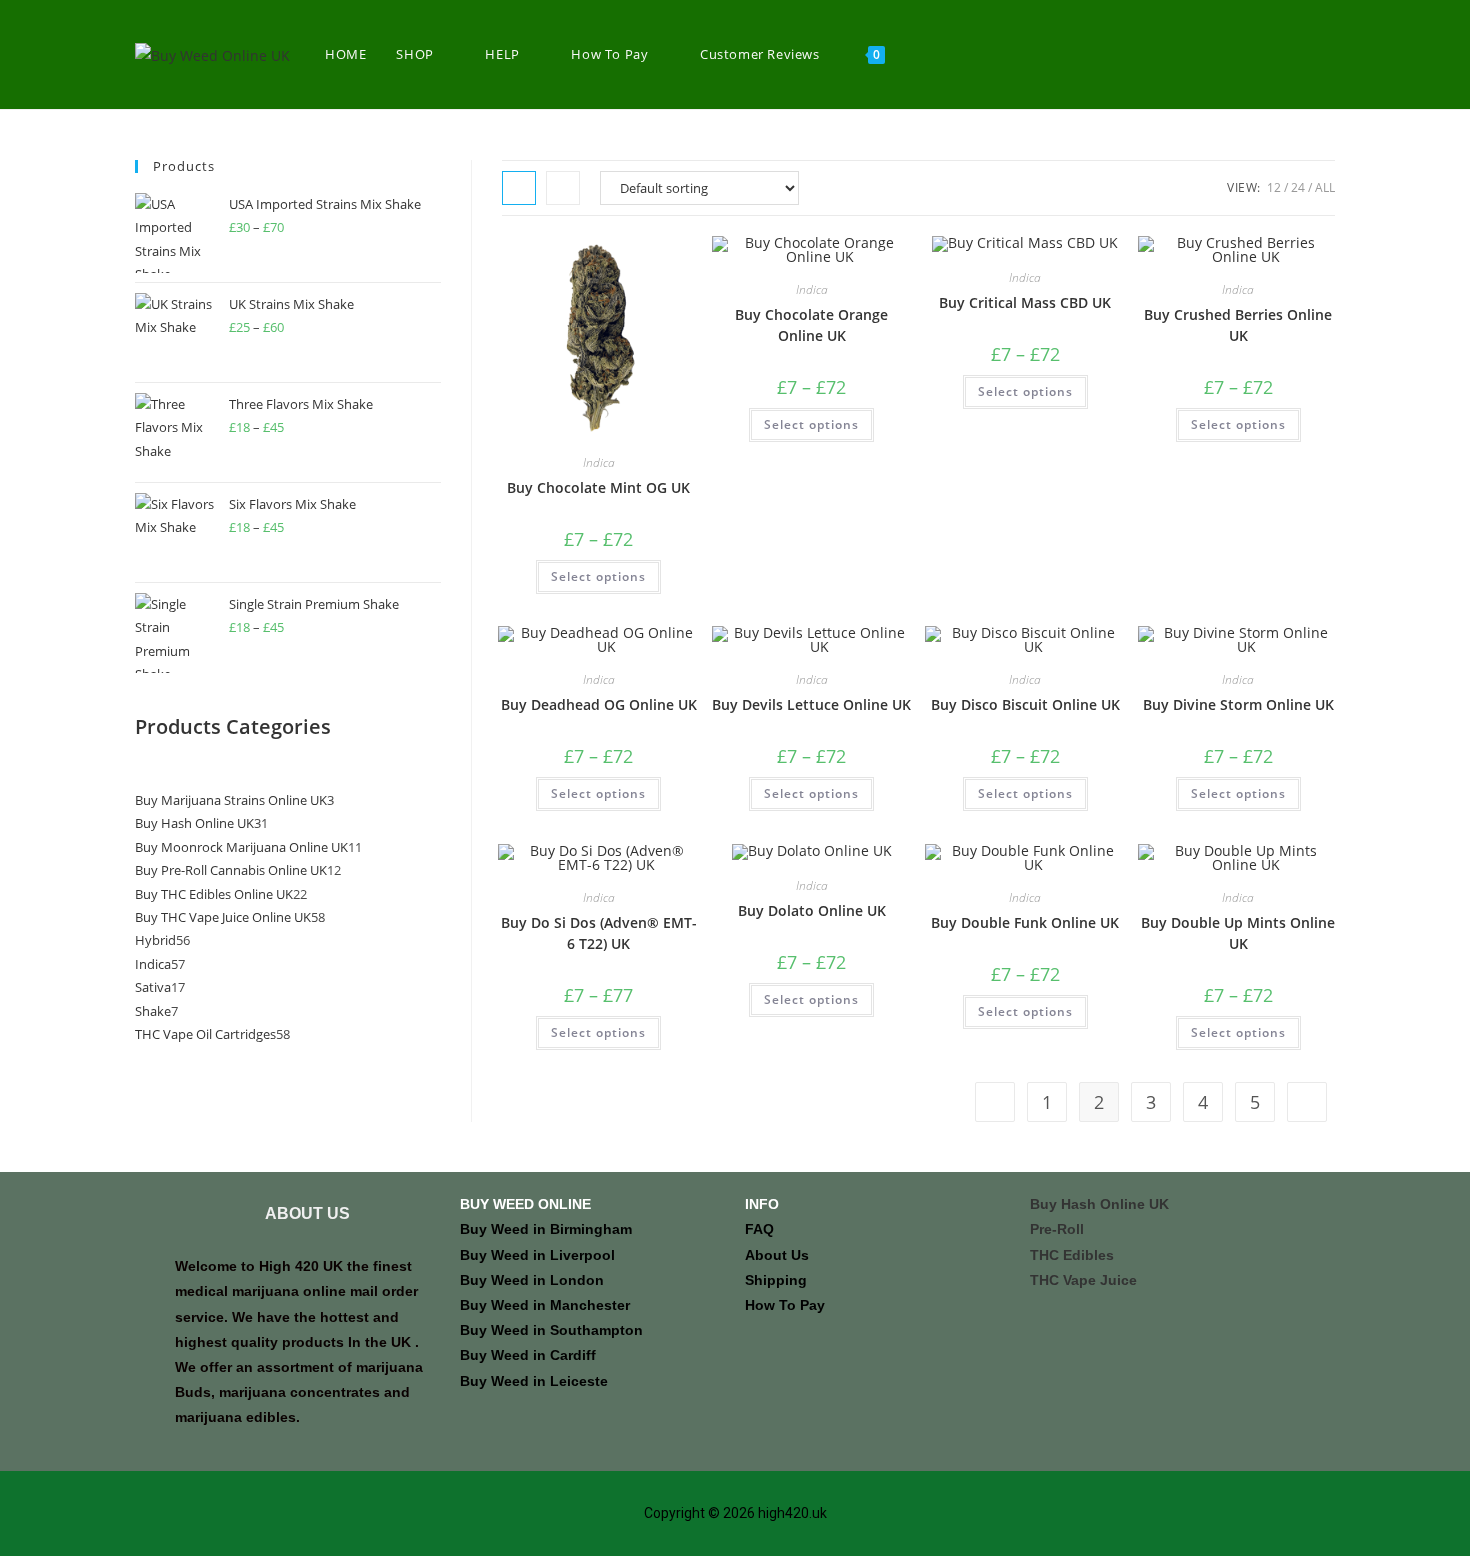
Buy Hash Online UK (1099, 1204)
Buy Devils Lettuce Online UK (811, 704)
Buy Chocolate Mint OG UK (598, 487)
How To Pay (785, 1305)
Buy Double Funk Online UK (1025, 922)
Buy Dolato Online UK (812, 910)
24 (1298, 187)
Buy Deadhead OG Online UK (599, 704)
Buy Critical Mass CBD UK (1025, 302)
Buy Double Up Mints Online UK (1238, 933)
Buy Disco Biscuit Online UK (1025, 704)
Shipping (776, 1280)
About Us (777, 1255)
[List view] (563, 188)
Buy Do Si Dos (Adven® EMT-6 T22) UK (599, 933)
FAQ (759, 1229)
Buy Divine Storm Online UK (1238, 704)
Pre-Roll (1057, 1229)
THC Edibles (1072, 1255)
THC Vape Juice (1083, 1280)
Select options (598, 576)
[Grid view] (519, 188)
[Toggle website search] (920, 54)
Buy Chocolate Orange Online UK (811, 325)
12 (1274, 187)
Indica (599, 462)
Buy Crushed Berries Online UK (1238, 325)
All (1325, 187)
